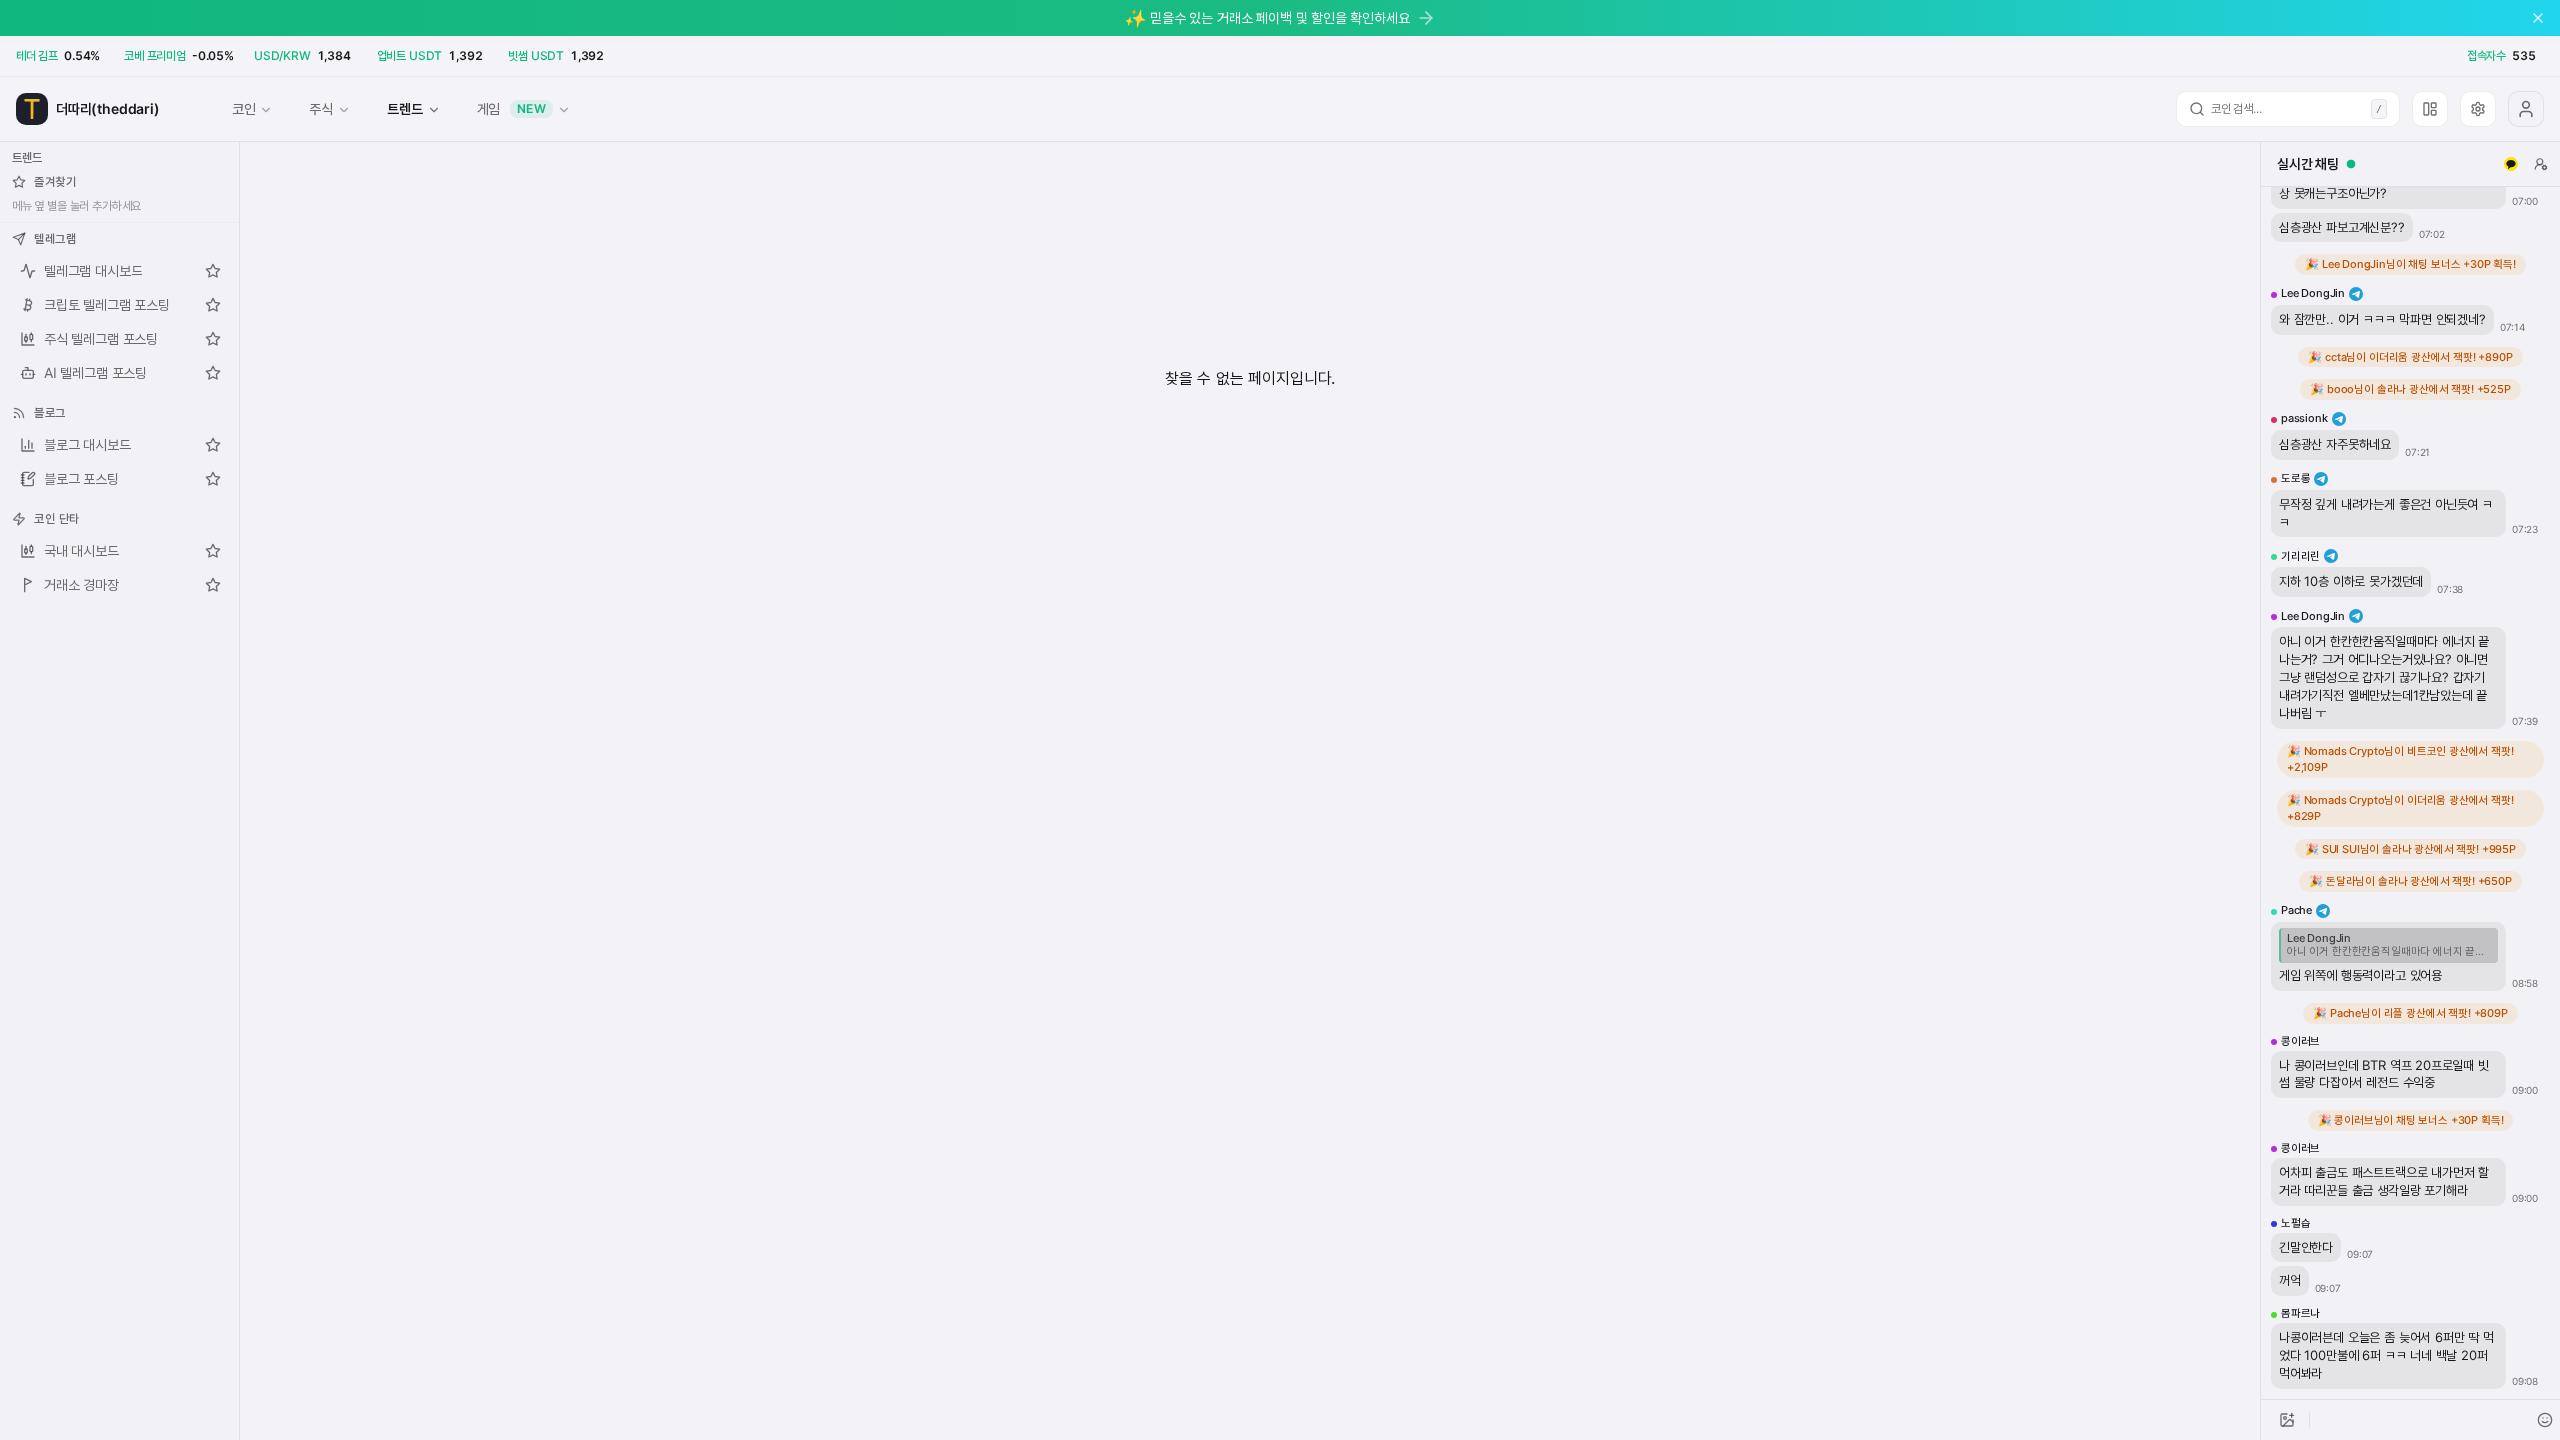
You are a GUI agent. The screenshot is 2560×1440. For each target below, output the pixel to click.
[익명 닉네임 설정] (2541, 164)
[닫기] (2538, 18)
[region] (2410, 793)
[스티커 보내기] (2545, 1420)
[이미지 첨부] (2287, 1420)
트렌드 (404, 108)
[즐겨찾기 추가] (213, 271)
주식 (321, 108)
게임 (512, 108)
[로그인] (2526, 109)
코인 (244, 108)
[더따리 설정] (2478, 109)
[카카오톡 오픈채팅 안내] (2511, 164)
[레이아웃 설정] (2430, 109)
